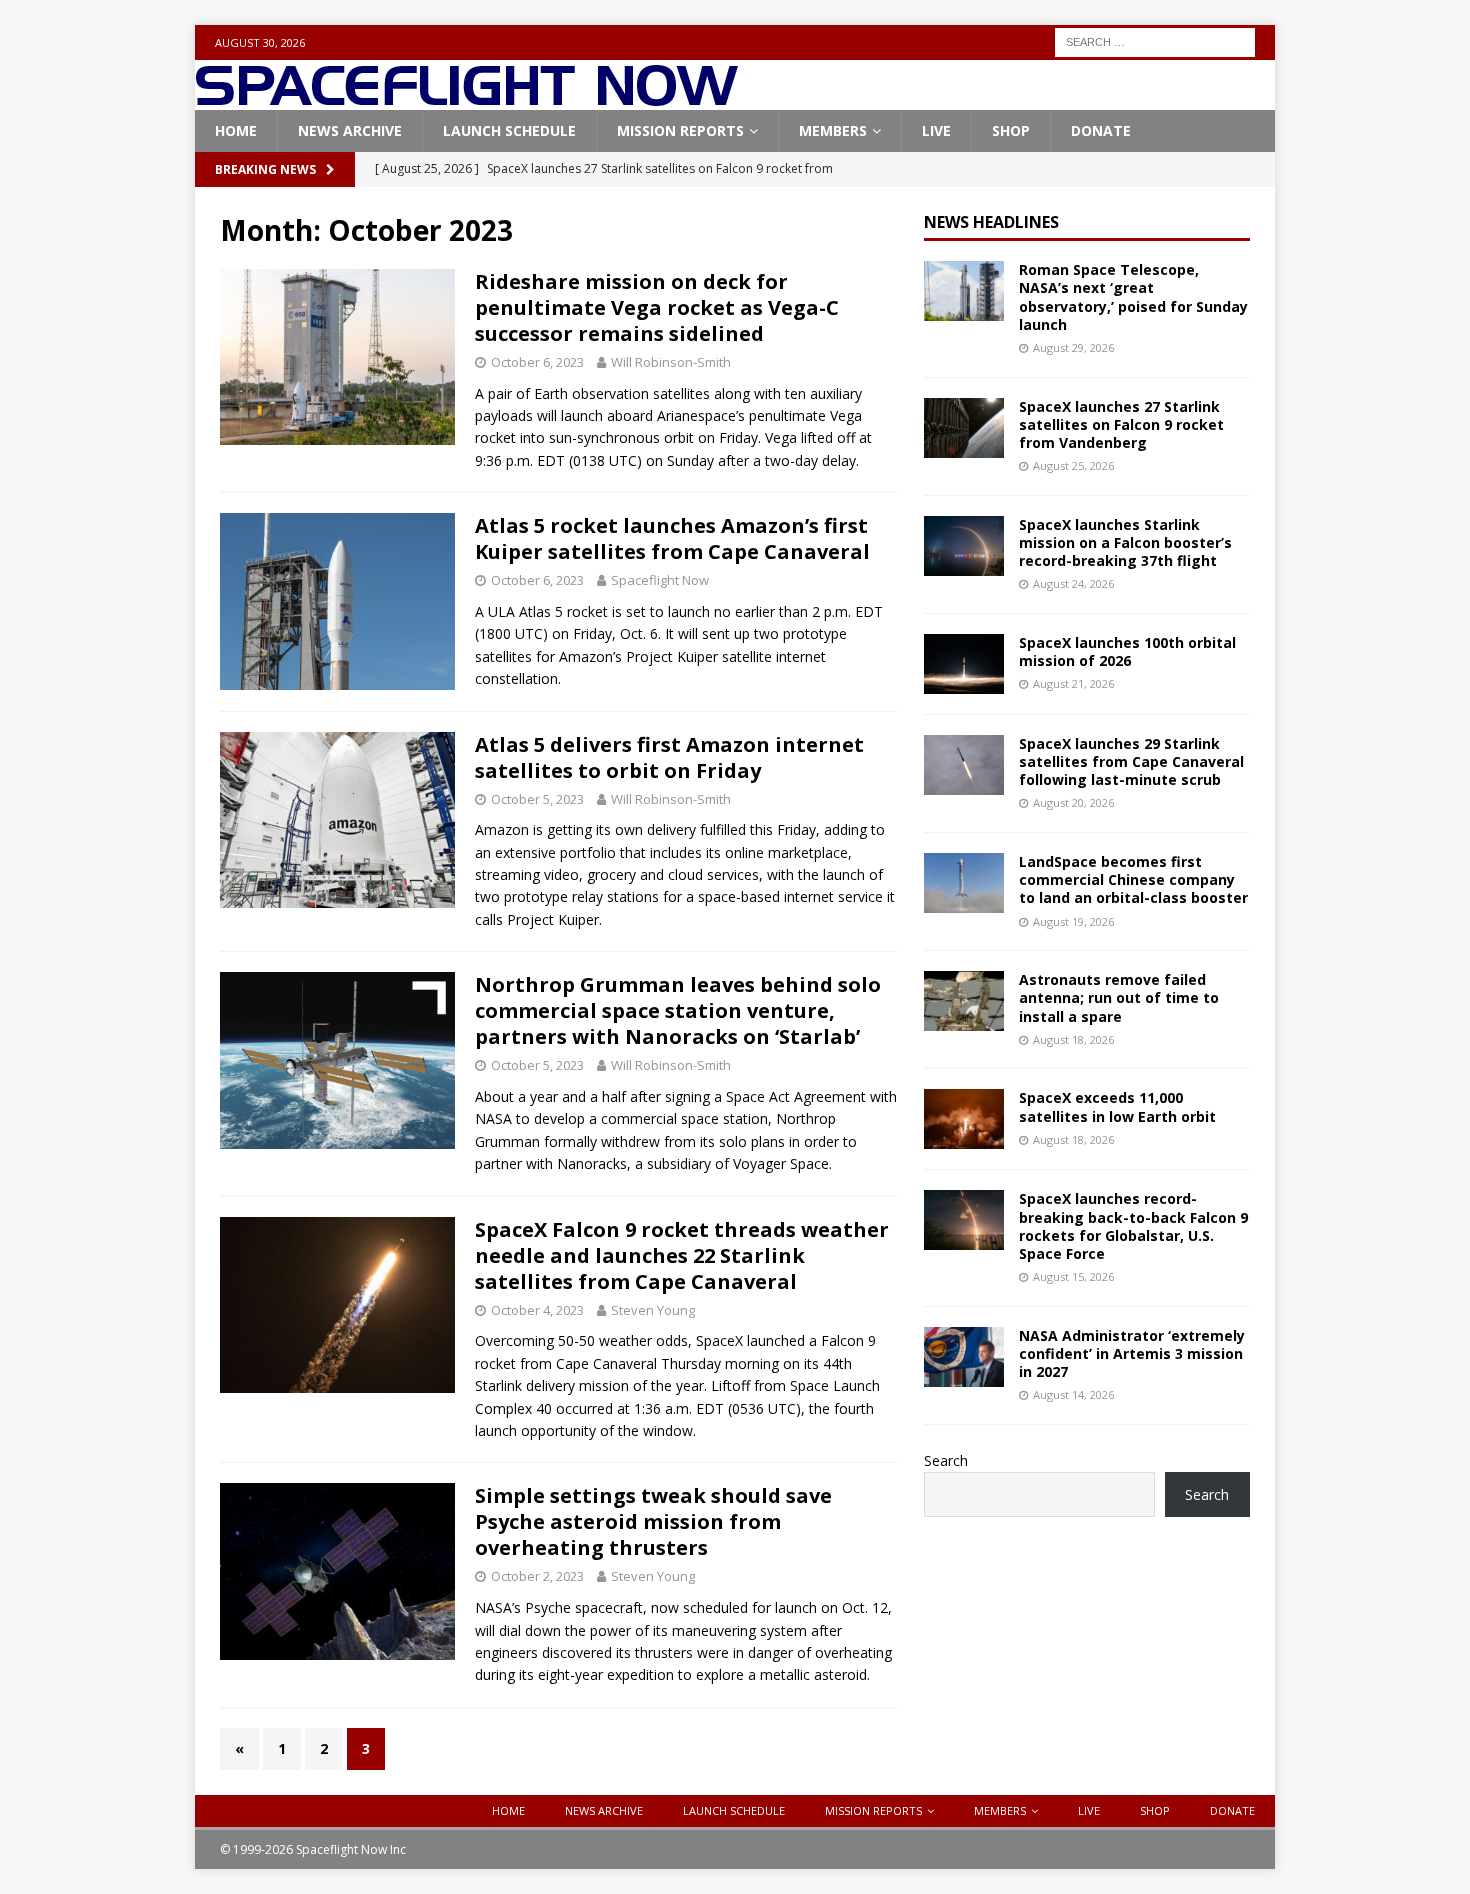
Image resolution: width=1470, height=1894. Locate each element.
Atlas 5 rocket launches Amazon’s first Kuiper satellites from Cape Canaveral (672, 538)
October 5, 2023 (537, 799)
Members (833, 130)
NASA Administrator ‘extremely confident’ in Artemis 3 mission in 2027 (1132, 1353)
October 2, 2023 (537, 1576)
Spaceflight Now (660, 580)
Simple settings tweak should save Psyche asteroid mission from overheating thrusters (653, 1521)
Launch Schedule (509, 130)
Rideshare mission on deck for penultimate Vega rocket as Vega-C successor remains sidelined (657, 307)
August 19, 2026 (1073, 921)
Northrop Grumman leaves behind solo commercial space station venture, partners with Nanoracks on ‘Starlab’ (678, 1010)
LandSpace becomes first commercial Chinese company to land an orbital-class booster (1133, 879)
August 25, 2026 (1073, 465)
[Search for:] (1155, 40)
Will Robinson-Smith (671, 362)
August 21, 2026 (1073, 683)
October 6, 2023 (537, 362)
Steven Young (653, 1310)
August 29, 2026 (1073, 347)
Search (946, 1460)
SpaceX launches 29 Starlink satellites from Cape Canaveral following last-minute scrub (1131, 761)
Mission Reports (680, 130)
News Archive (350, 130)
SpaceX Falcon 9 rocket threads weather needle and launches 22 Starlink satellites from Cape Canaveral (682, 1255)
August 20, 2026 (1073, 802)
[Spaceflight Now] (466, 98)
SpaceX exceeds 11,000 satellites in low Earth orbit (1117, 1106)
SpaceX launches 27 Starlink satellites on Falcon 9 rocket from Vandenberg (1121, 424)
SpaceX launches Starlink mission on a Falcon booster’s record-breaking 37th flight (1125, 542)
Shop (1011, 130)
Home (236, 130)
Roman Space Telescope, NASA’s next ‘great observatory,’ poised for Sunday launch (1133, 297)
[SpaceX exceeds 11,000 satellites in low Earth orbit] (964, 1119)
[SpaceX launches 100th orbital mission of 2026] (964, 664)
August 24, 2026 (1073, 583)
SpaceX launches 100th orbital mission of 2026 (1127, 651)
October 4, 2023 (537, 1310)
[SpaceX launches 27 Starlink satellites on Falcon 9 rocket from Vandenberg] (964, 428)
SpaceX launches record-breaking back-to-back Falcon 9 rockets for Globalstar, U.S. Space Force (1133, 1226)
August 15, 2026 (1073, 1276)
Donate (1101, 130)
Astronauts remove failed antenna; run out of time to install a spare (1119, 997)
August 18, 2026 (1073, 1039)
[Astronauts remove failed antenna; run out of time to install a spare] (964, 1001)
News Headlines (991, 222)
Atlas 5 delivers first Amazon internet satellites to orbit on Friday (669, 757)
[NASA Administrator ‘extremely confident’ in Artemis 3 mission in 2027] (964, 1357)
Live (936, 130)
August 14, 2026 (1073, 1394)
